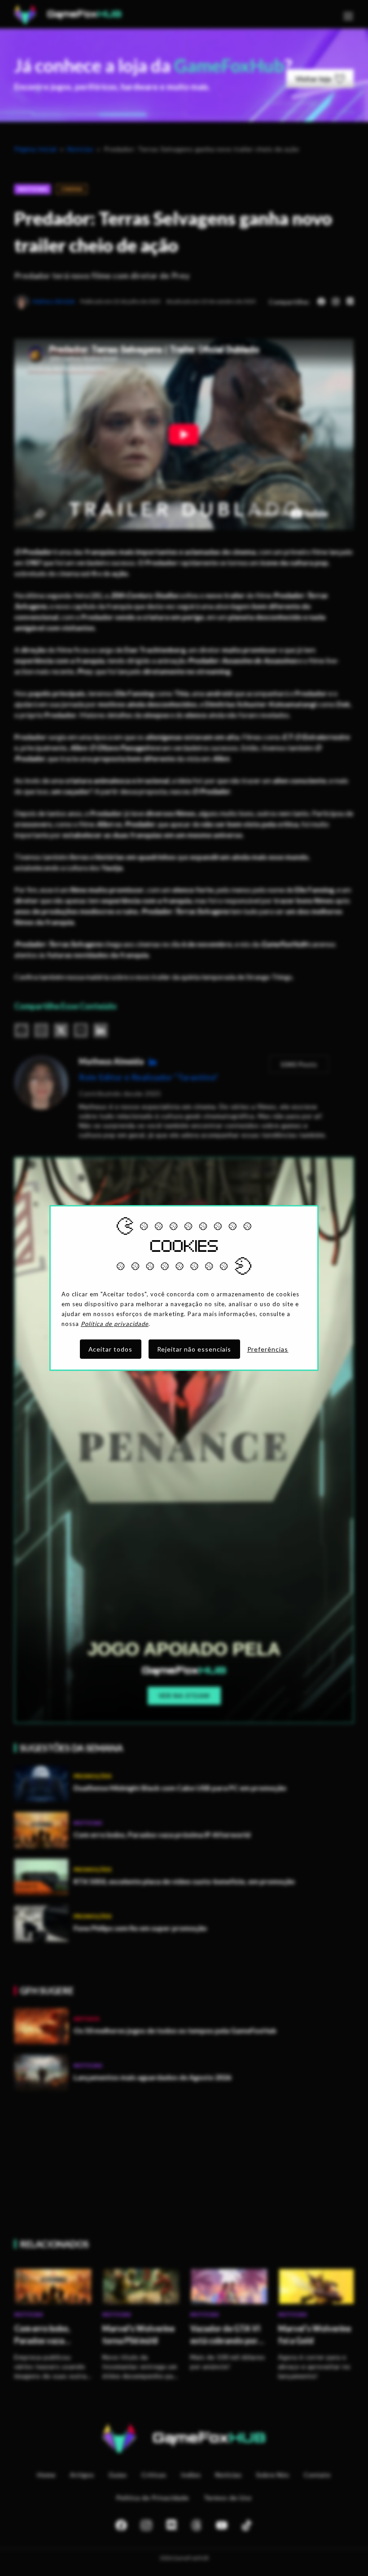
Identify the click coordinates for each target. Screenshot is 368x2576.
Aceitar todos (111, 1349)
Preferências (268, 1349)
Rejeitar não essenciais (194, 1349)
